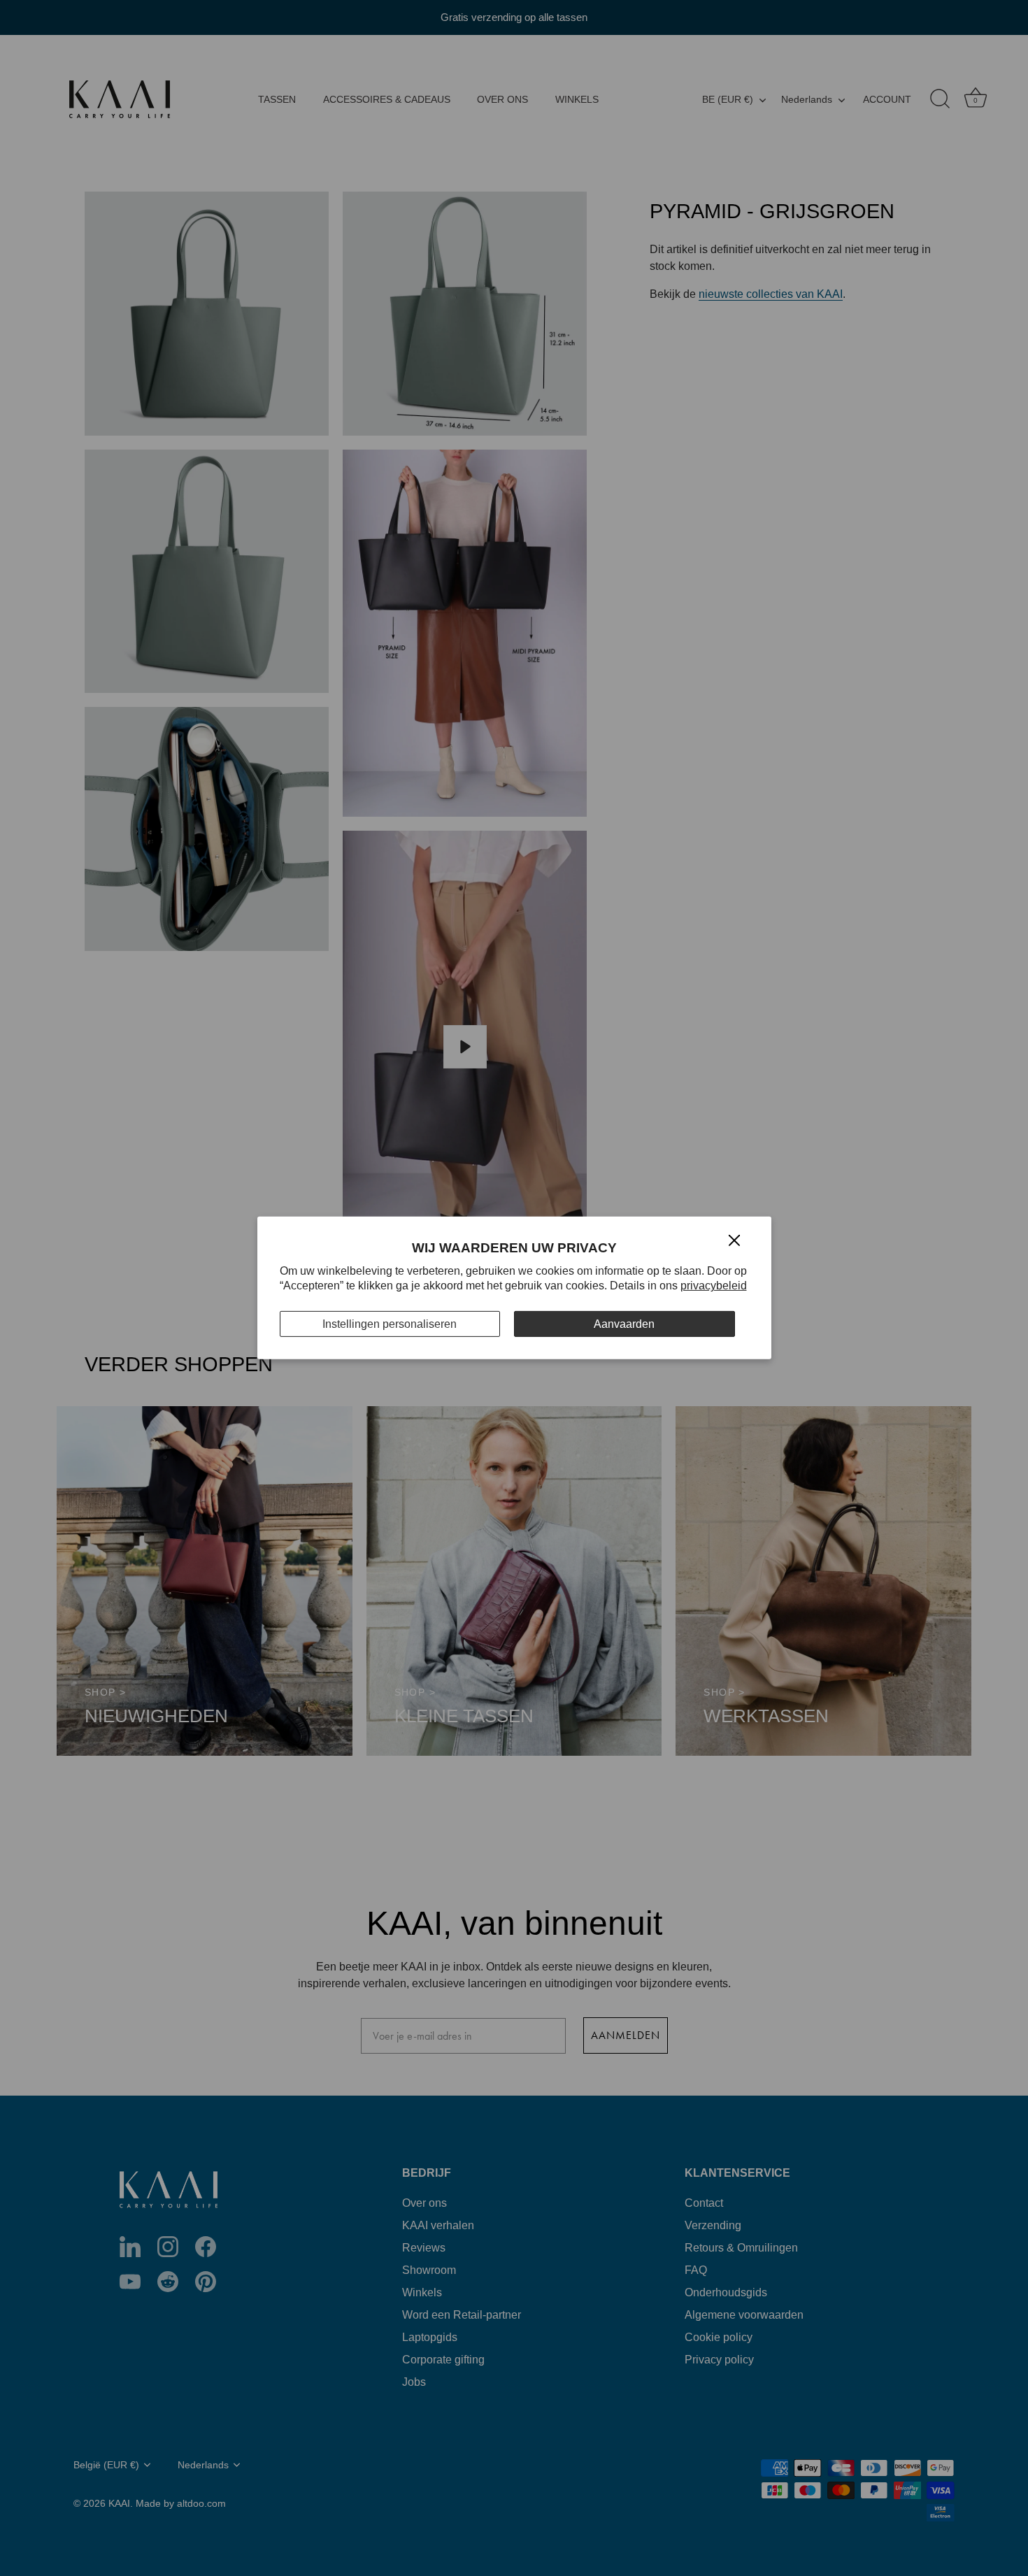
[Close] (734, 1239)
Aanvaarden (624, 1324)
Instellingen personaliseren (390, 1324)
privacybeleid (714, 1286)
